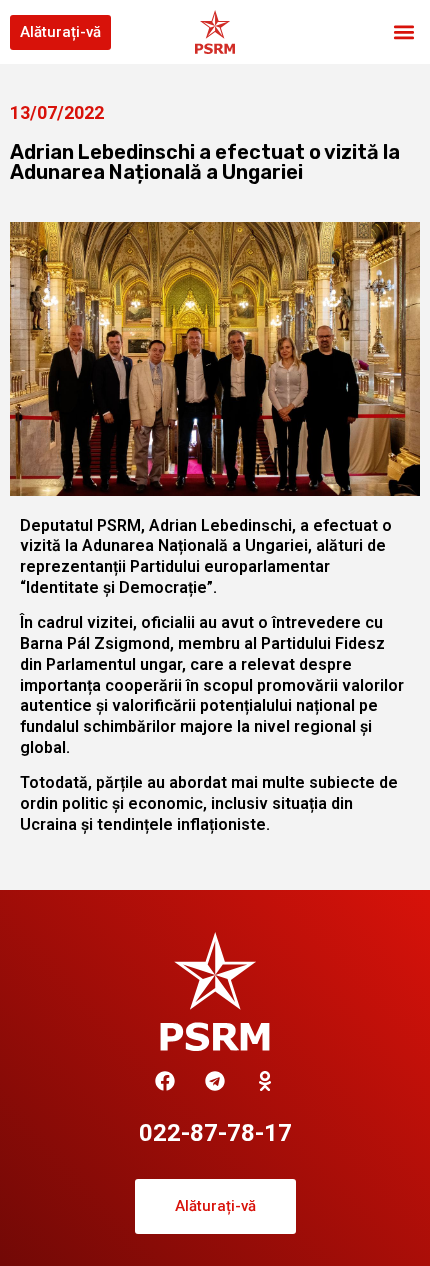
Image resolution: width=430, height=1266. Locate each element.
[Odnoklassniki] (265, 1081)
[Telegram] (215, 1081)
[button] (403, 32)
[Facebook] (165, 1081)
